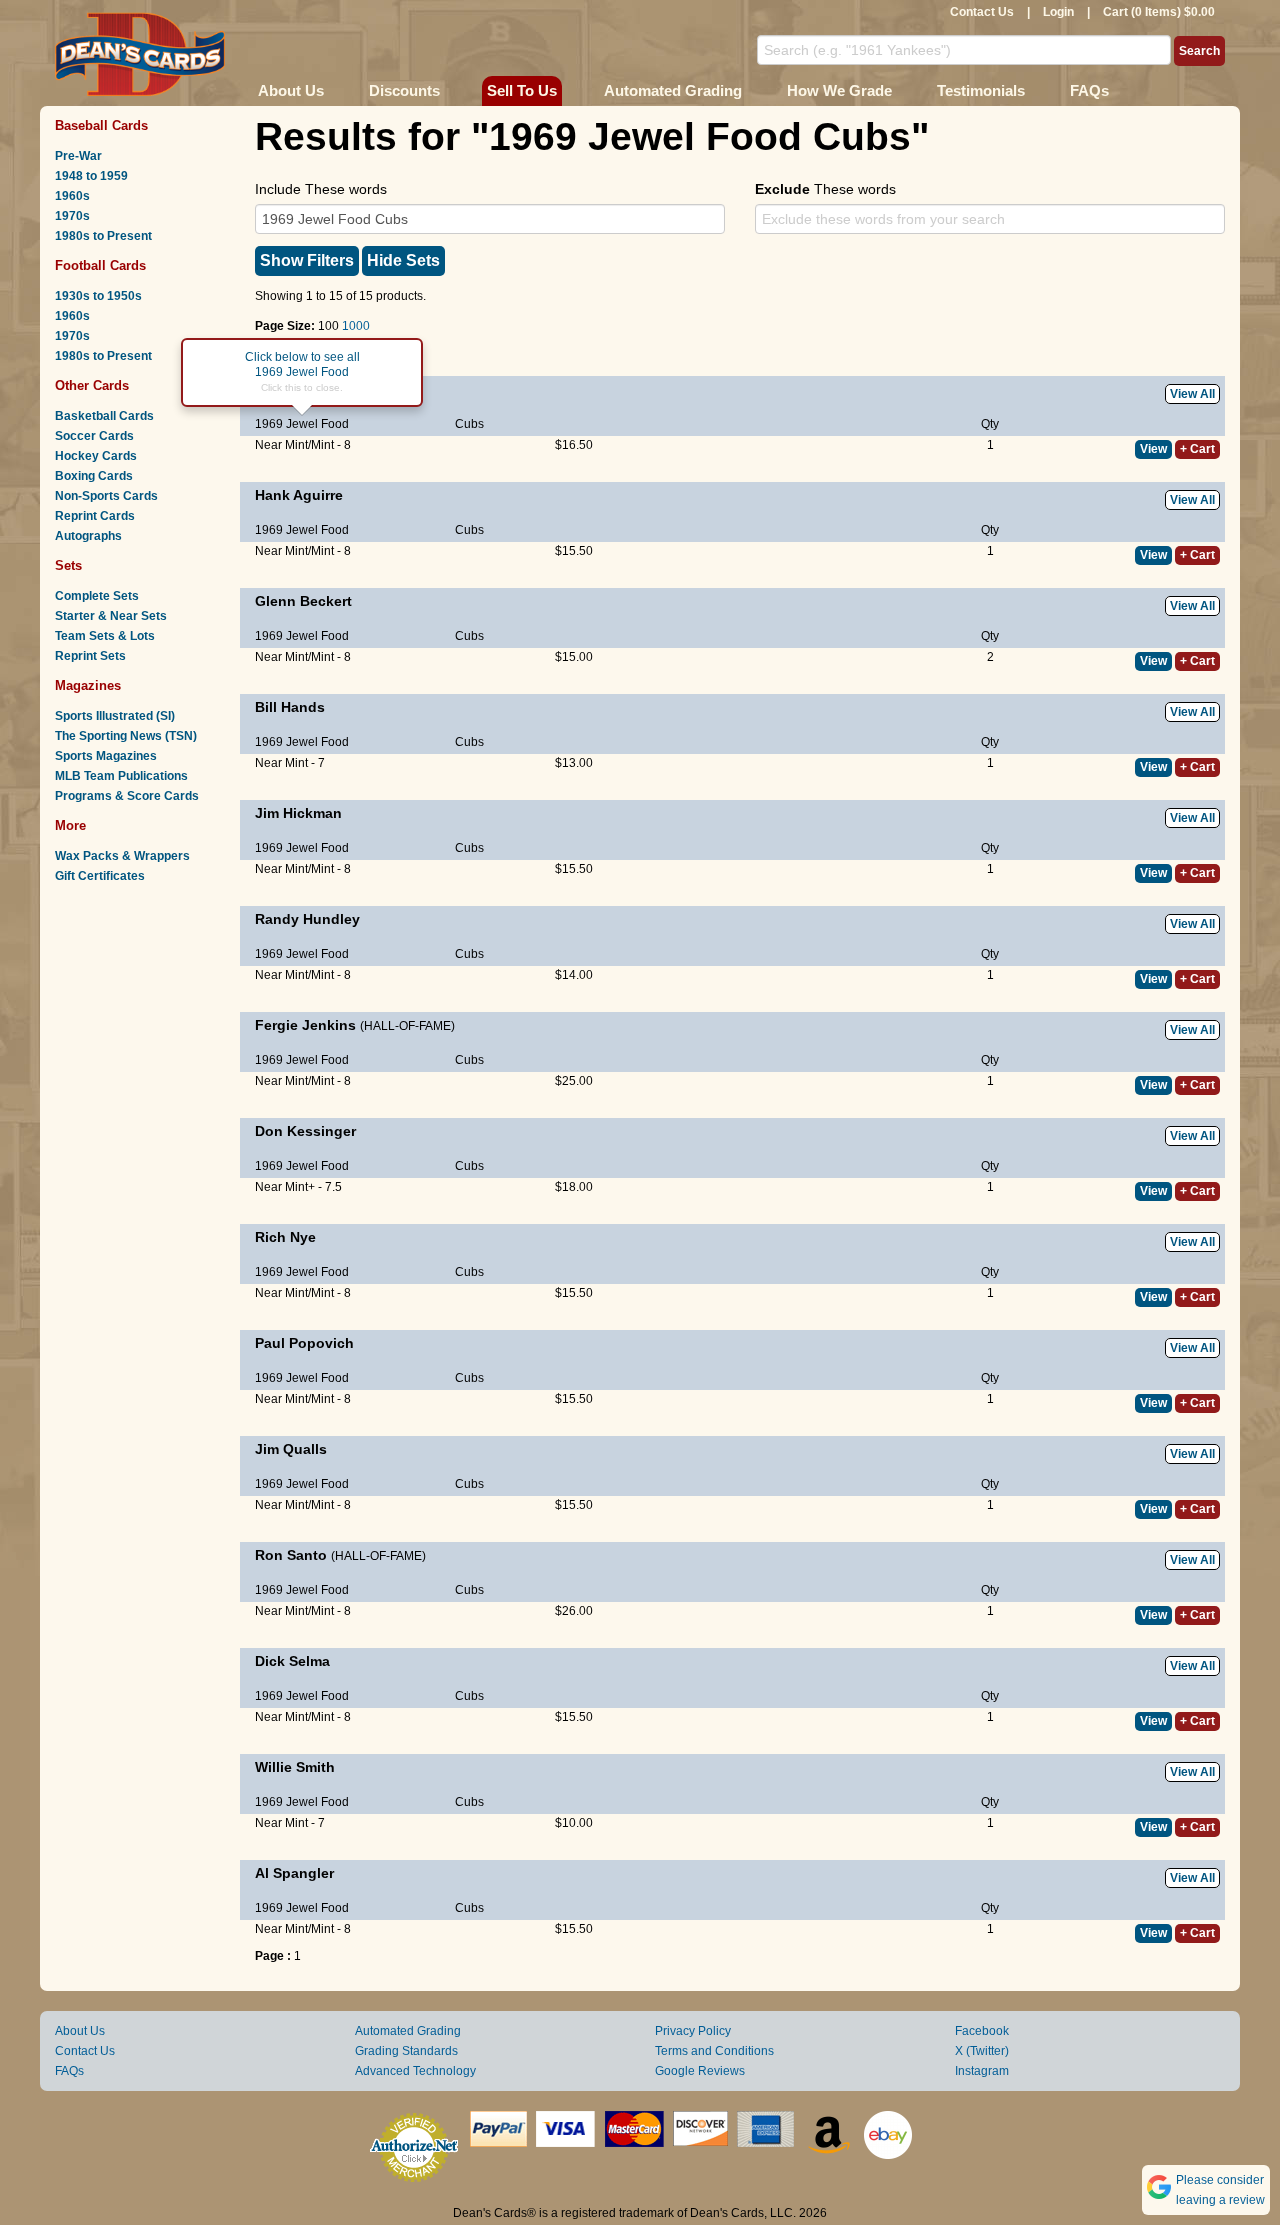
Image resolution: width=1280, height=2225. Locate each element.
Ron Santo (291, 1555)
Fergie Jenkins (305, 1025)
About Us (291, 90)
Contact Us (982, 12)
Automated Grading (673, 90)
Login (1058, 12)
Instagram (982, 2071)
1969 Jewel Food (302, 424)
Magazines (88, 685)
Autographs (88, 536)
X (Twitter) (982, 2051)
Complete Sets (97, 596)
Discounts (404, 90)
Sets (68, 565)
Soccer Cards (94, 436)
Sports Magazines (106, 756)
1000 (356, 326)
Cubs (469, 424)
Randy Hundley (307, 919)
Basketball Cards (104, 416)
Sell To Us (522, 90)
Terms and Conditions (714, 2051)
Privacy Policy (693, 2031)
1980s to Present (103, 236)
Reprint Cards (95, 516)
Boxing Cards (94, 476)
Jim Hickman (298, 813)
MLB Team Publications (121, 776)
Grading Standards (406, 2051)
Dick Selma (292, 1661)
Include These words (321, 189)
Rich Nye (285, 1237)
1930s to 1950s (98, 296)
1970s (72, 216)
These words (825, 189)
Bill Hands (290, 707)
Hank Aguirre (299, 495)
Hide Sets (403, 260)
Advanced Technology (415, 2071)
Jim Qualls (291, 1449)
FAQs (1089, 90)
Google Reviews (700, 2071)
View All (1192, 394)
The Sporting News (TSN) (126, 736)
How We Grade (839, 90)
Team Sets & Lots (105, 636)
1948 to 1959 (91, 176)
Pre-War (78, 156)
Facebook (982, 2031)
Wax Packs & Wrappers (122, 856)
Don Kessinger (305, 1131)
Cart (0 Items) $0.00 (1159, 12)
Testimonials (981, 90)
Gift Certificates (100, 876)
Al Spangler (294, 1873)
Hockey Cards (96, 456)
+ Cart (1197, 449)
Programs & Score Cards (127, 796)
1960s (72, 196)
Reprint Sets (90, 656)
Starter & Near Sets (111, 616)
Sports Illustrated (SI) (115, 716)
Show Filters (307, 260)
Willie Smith (295, 1767)
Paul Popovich (304, 1343)
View (1153, 449)
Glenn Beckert (303, 601)
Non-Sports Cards (106, 496)
